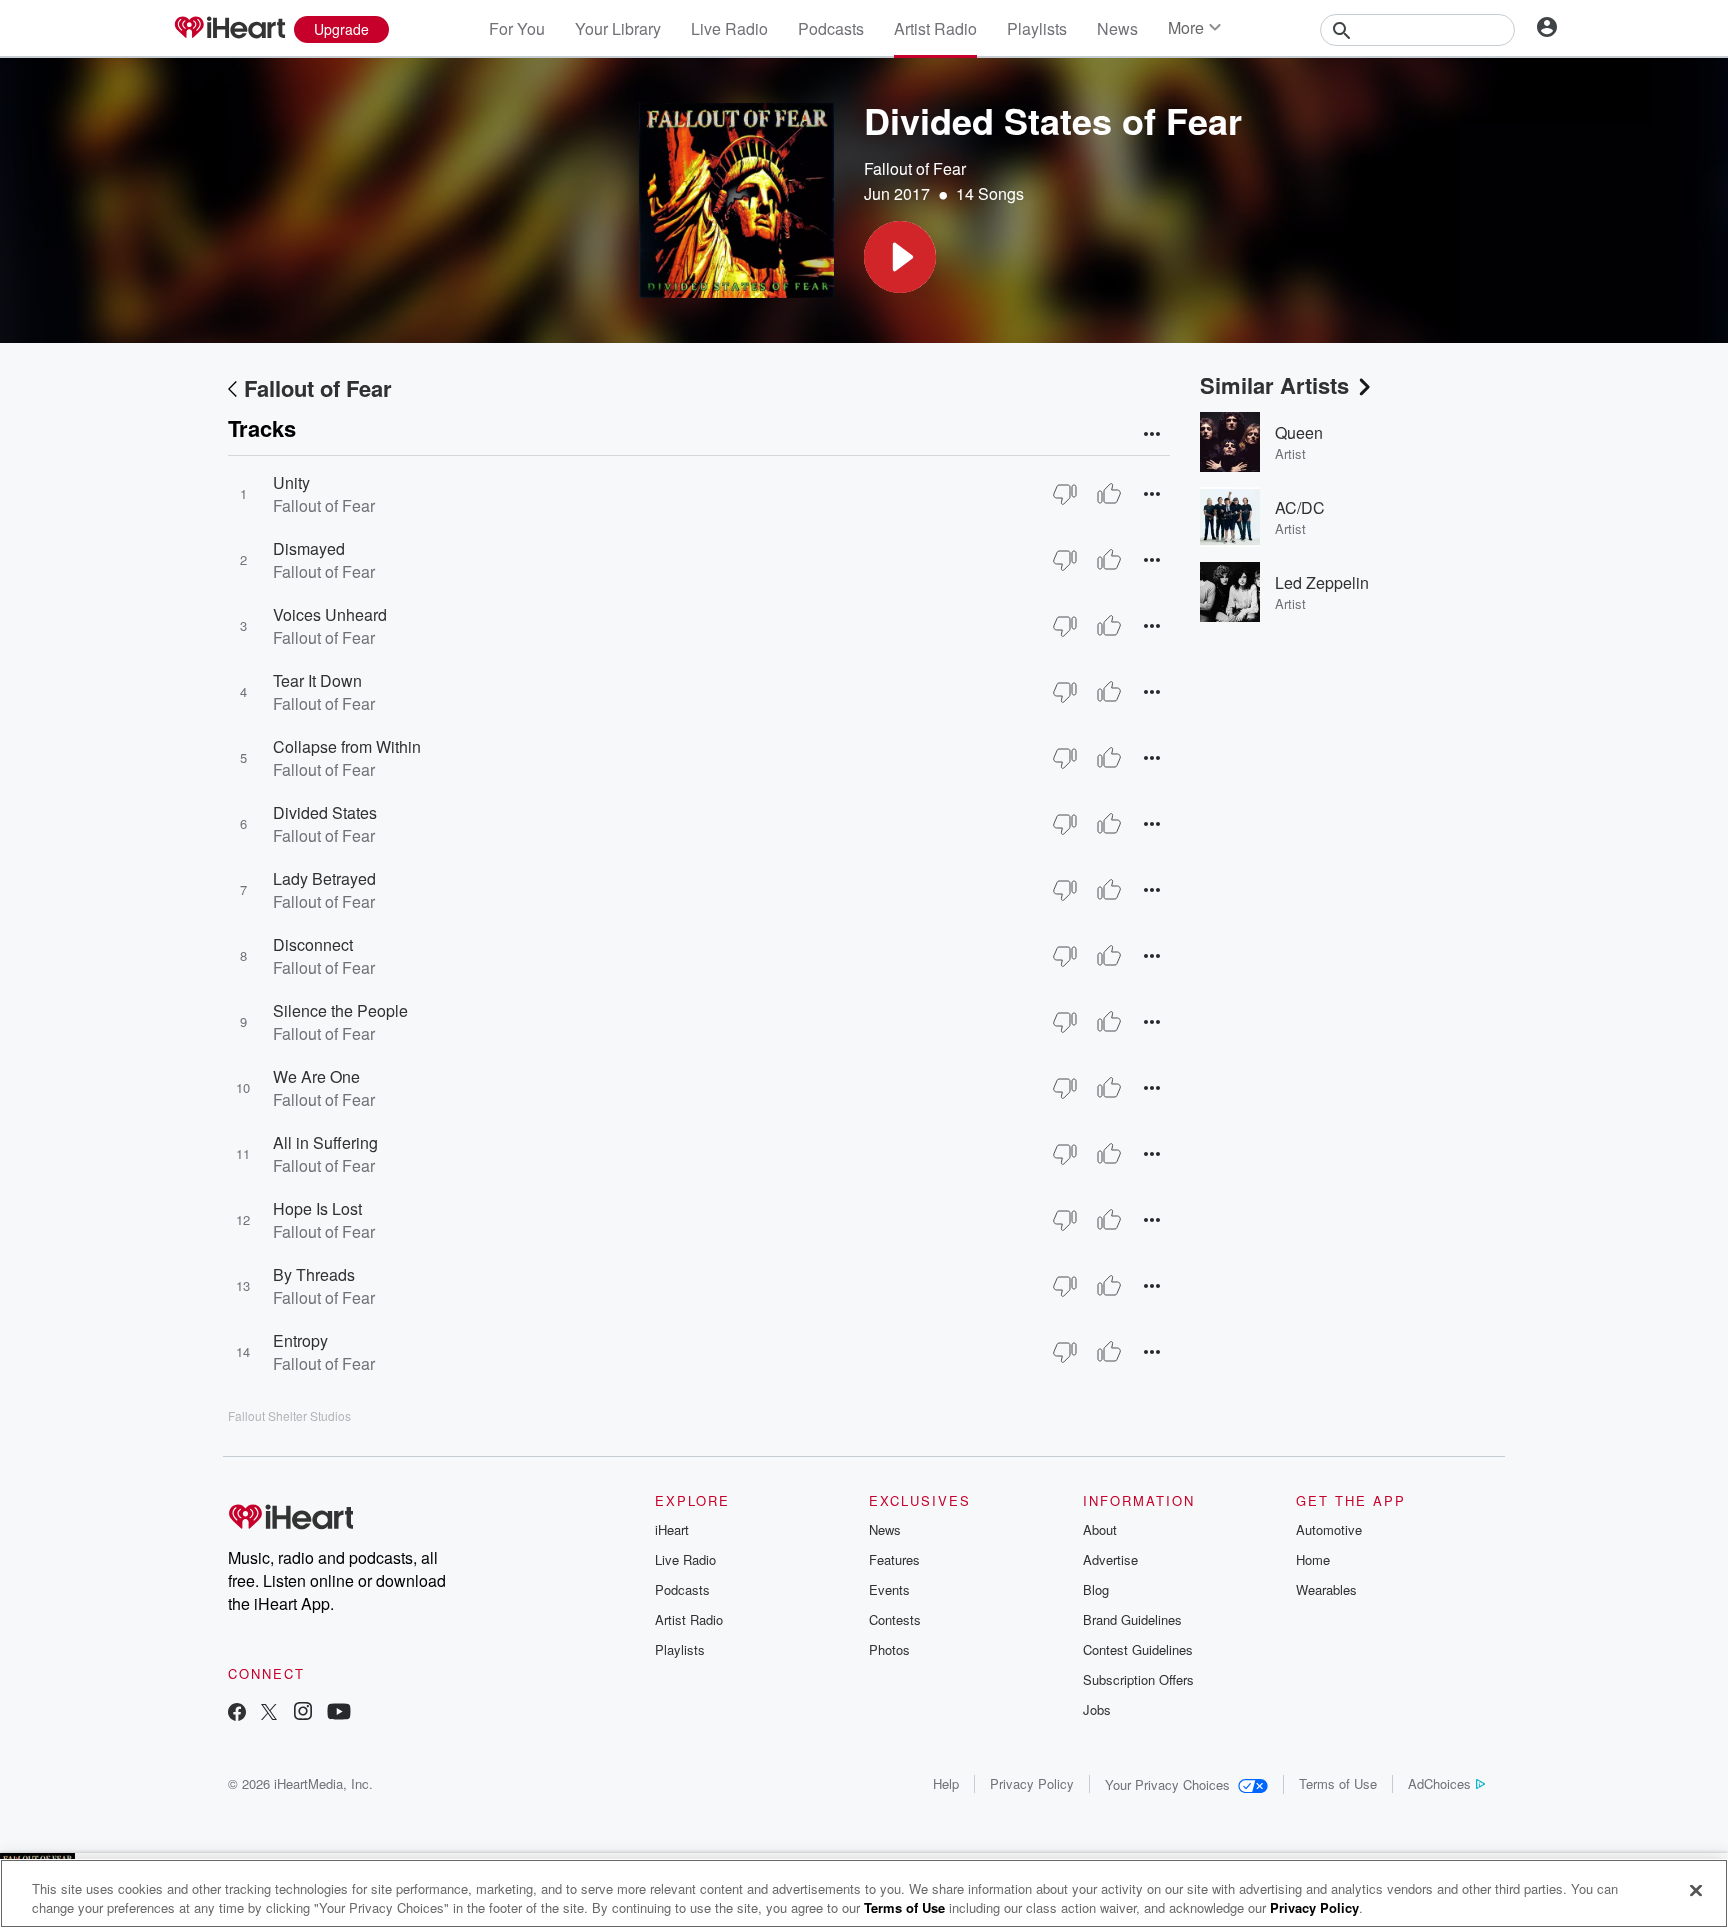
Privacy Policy (1032, 1783)
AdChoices (1439, 1783)
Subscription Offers (1138, 1679)
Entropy (300, 1340)
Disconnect (313, 944)
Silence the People (340, 1010)
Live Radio (729, 28)
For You (517, 28)
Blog (1096, 1589)
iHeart (672, 1529)
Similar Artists (1274, 385)
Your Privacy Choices (1167, 1784)
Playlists (1037, 28)
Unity (291, 482)
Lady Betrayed (324, 878)
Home (1313, 1559)
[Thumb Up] (1109, 494)
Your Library (618, 28)
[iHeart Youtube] (339, 1713)
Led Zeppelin (1322, 582)
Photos (889, 1649)
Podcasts (831, 28)
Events (889, 1589)
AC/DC (1300, 507)
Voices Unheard (330, 614)
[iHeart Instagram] (303, 1713)
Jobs (1097, 1709)
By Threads (314, 1274)
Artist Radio (935, 28)
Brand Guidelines (1132, 1619)
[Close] (1696, 1891)
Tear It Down (317, 680)
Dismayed (309, 548)
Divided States (325, 812)
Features (894, 1559)
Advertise (1110, 1559)
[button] (900, 257)
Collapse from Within (347, 746)
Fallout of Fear (915, 168)
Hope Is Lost (317, 1208)
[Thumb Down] (1065, 494)
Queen (1299, 432)
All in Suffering (325, 1142)
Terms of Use (1338, 1783)
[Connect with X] (269, 1713)
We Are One (316, 1076)
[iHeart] (229, 29)
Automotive (1329, 1529)
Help (946, 1783)
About (1100, 1529)
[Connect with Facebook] (237, 1713)
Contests (895, 1619)
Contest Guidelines (1138, 1649)
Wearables (1326, 1589)
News (1117, 28)
